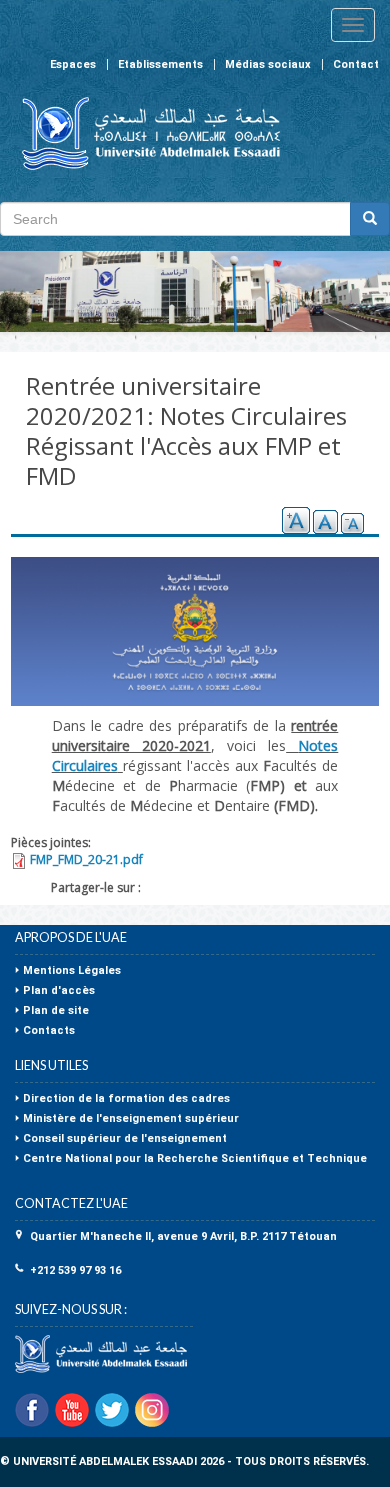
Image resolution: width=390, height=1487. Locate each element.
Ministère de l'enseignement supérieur (131, 1118)
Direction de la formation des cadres (126, 1098)
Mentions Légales (72, 970)
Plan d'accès (59, 990)
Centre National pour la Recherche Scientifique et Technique (195, 1158)
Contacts (49, 1030)
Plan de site (56, 1010)
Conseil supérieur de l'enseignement (125, 1138)
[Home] (142, 133)
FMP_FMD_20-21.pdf (86, 859)
